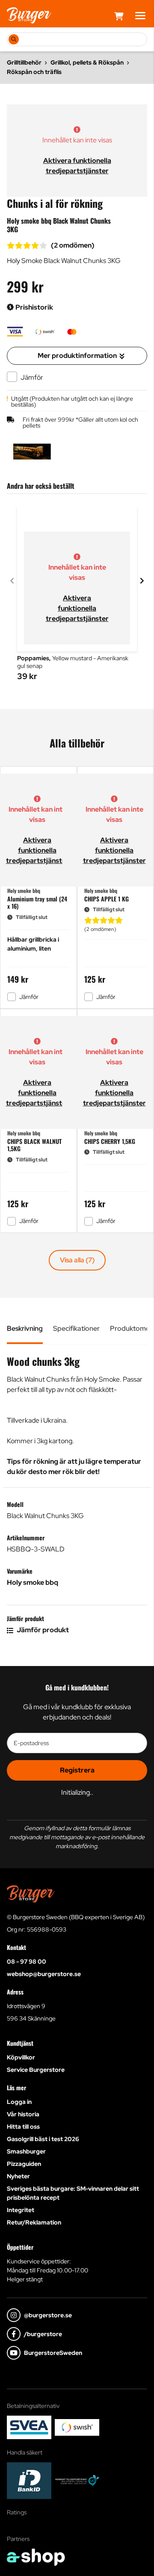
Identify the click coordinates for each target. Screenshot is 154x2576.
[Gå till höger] (142, 581)
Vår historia (23, 2114)
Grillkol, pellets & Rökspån (87, 62)
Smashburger (26, 2151)
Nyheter (18, 2176)
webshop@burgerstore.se (44, 1974)
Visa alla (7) (77, 1260)
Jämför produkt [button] (42, 1630)
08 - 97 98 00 (27, 1962)
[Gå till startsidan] (29, 15)
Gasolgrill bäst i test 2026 (43, 2139)
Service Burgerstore (36, 2070)
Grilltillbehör (24, 62)
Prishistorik (34, 307)
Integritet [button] (21, 2210)
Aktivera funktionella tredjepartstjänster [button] (77, 608)
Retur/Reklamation (34, 2222)
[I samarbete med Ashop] (36, 2557)
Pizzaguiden (24, 2164)
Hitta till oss (23, 2127)
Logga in (19, 2102)
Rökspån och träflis (34, 72)
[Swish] (77, 2427)
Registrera (77, 1770)
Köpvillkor (21, 2057)
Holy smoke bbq (33, 1582)
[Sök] (14, 39)
